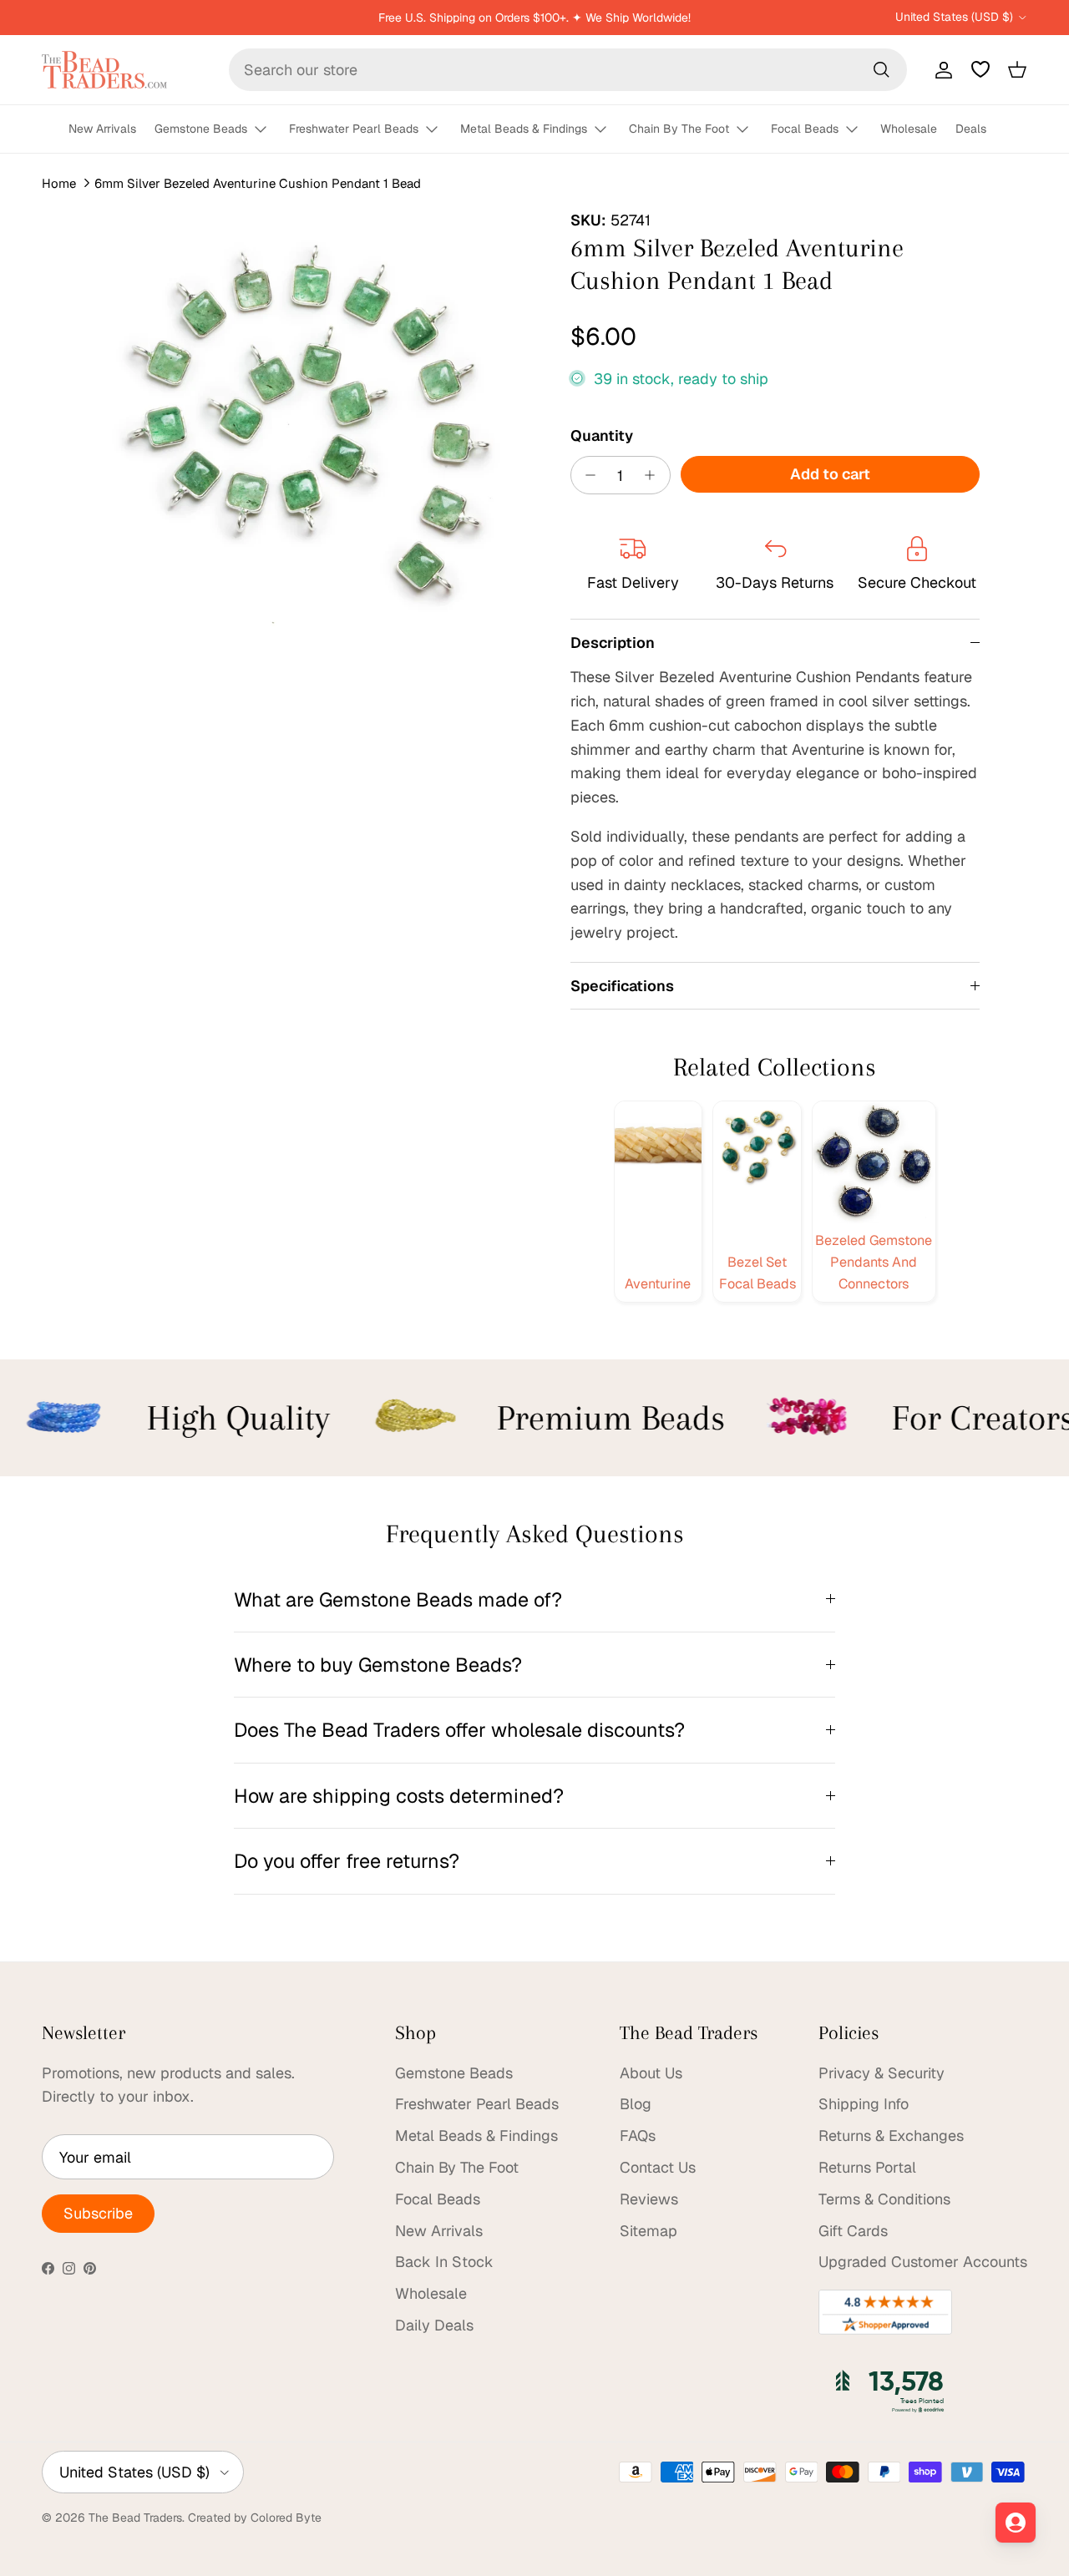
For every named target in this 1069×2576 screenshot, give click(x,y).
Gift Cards (853, 2231)
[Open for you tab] (1016, 2523)
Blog (636, 2104)
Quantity (602, 435)
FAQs (638, 2136)
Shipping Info (864, 2104)
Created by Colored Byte (255, 2518)
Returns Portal (867, 2167)
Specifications (622, 986)
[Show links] (268, 130)
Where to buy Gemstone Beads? (378, 1665)
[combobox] (568, 70)
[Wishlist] (980, 69)
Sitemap (648, 2231)
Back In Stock (444, 2262)
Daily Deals (434, 2325)
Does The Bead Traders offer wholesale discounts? (459, 1730)
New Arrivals (102, 129)
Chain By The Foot (679, 129)
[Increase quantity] (654, 475)
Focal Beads (805, 129)
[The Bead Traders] (104, 70)
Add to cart (830, 474)
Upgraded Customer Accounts (923, 2262)
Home (59, 183)
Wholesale (909, 129)
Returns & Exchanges (891, 2136)
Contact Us (658, 2167)
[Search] (881, 69)
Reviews (649, 2199)
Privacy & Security (882, 2073)
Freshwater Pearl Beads (354, 129)
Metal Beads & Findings (524, 129)
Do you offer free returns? (347, 1861)
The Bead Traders (135, 2518)
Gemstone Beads (201, 129)
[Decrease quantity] (587, 475)
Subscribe (98, 2213)
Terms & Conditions (884, 2199)
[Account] (940, 69)
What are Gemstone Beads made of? (398, 1599)
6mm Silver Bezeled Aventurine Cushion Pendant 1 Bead (258, 183)
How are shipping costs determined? (399, 1796)
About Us (651, 2073)
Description (613, 643)
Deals (971, 129)
